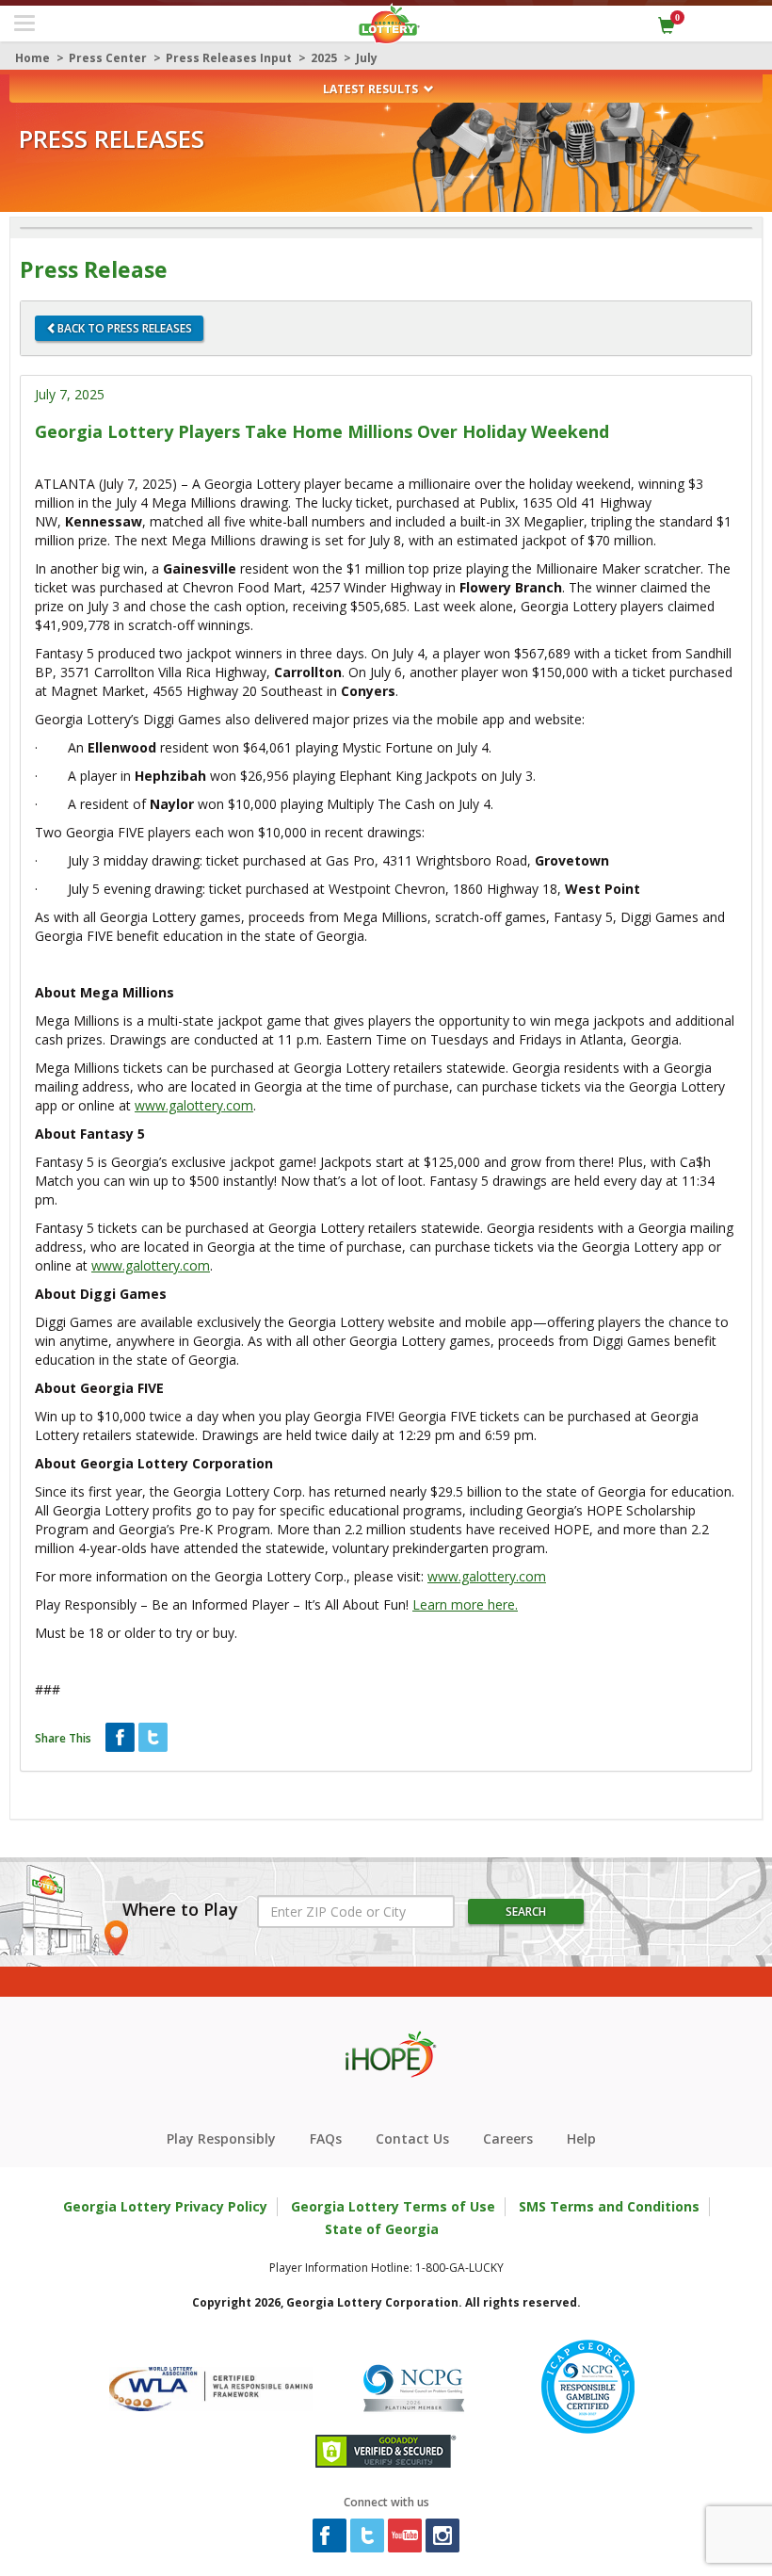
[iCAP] (588, 2385)
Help (581, 2139)
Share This (63, 1738)
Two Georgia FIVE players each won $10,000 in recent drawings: (230, 832)
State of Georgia (382, 2229)
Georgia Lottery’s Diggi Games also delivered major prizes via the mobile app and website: (310, 719)
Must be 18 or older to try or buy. (136, 1633)
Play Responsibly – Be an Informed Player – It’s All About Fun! (276, 1604)
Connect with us (386, 2502)
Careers (508, 2139)
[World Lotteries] (211, 2385)
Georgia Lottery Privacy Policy (165, 2206)
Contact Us (412, 2139)
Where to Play (180, 1910)
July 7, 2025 (70, 394)
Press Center (108, 58)
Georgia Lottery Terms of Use (393, 2206)
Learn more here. (465, 1604)
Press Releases (112, 139)
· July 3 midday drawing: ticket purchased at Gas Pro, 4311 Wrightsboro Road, (322, 860)
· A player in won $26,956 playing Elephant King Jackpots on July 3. (285, 776)
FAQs (326, 2139)
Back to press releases (125, 328)
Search (526, 1912)
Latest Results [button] (372, 89)
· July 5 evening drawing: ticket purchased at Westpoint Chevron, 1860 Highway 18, (338, 889)
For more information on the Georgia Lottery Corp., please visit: (290, 1576)
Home (32, 58)
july (367, 58)
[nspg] (413, 2385)
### (48, 1689)
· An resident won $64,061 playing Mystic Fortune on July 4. (263, 747)
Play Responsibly (221, 2139)
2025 (324, 58)
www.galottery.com (194, 1105)
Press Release (94, 270)
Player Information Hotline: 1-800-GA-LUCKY (386, 2268)
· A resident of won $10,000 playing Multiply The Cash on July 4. (264, 804)
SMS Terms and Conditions (609, 2206)
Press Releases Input (229, 58)
